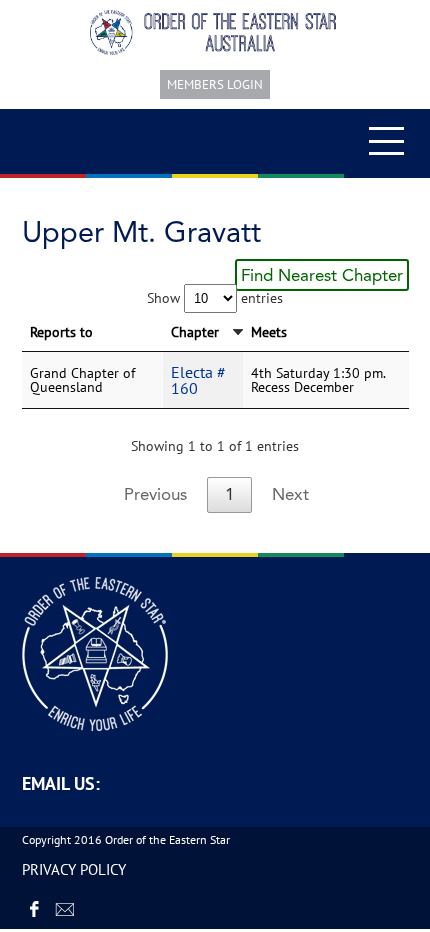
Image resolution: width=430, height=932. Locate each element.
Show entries (215, 298)
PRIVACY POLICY (74, 869)
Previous (155, 494)
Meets (269, 332)
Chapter (195, 332)
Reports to (61, 332)
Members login (215, 84)
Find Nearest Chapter (322, 275)
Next (290, 494)
